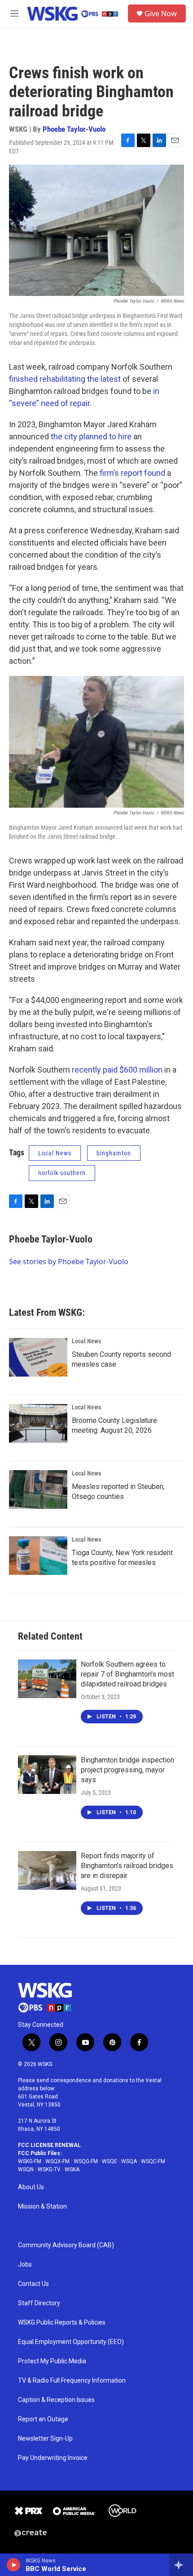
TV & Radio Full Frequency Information (72, 2381)
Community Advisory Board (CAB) (66, 2245)
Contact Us (33, 2284)
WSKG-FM (30, 2161)
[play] (14, 2565)
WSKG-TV (49, 2169)
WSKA (72, 2169)
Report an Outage (43, 2419)
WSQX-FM (57, 2161)
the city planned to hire (91, 436)
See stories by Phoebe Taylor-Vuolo (69, 1261)
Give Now (161, 13)
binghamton (114, 1153)
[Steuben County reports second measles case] (38, 1357)
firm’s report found (132, 473)
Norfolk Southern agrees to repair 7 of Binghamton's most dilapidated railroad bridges (127, 1674)
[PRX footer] (28, 2511)
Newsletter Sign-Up (45, 2439)
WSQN (26, 2169)
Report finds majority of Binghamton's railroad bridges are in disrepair (127, 1866)
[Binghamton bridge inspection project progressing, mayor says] (47, 1775)
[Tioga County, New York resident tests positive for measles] (38, 1556)
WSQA (129, 2161)
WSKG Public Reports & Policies (62, 2323)
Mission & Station (42, 2207)
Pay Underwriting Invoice (53, 2458)
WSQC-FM (153, 2161)
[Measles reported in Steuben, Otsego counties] (38, 1489)
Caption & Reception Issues (56, 2400)
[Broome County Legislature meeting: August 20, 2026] (38, 1423)
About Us (31, 2187)
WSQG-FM (86, 2161)
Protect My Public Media (52, 2361)
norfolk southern (62, 1173)
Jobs (25, 2265)
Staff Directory (39, 2303)
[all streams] (181, 2565)
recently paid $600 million (117, 1070)
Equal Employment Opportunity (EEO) (71, 2342)
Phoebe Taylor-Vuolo (74, 129)
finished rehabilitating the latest (65, 379)
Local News (55, 1153)
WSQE (110, 2161)
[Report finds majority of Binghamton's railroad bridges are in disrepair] (47, 1870)
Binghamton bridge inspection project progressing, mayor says (127, 1770)
